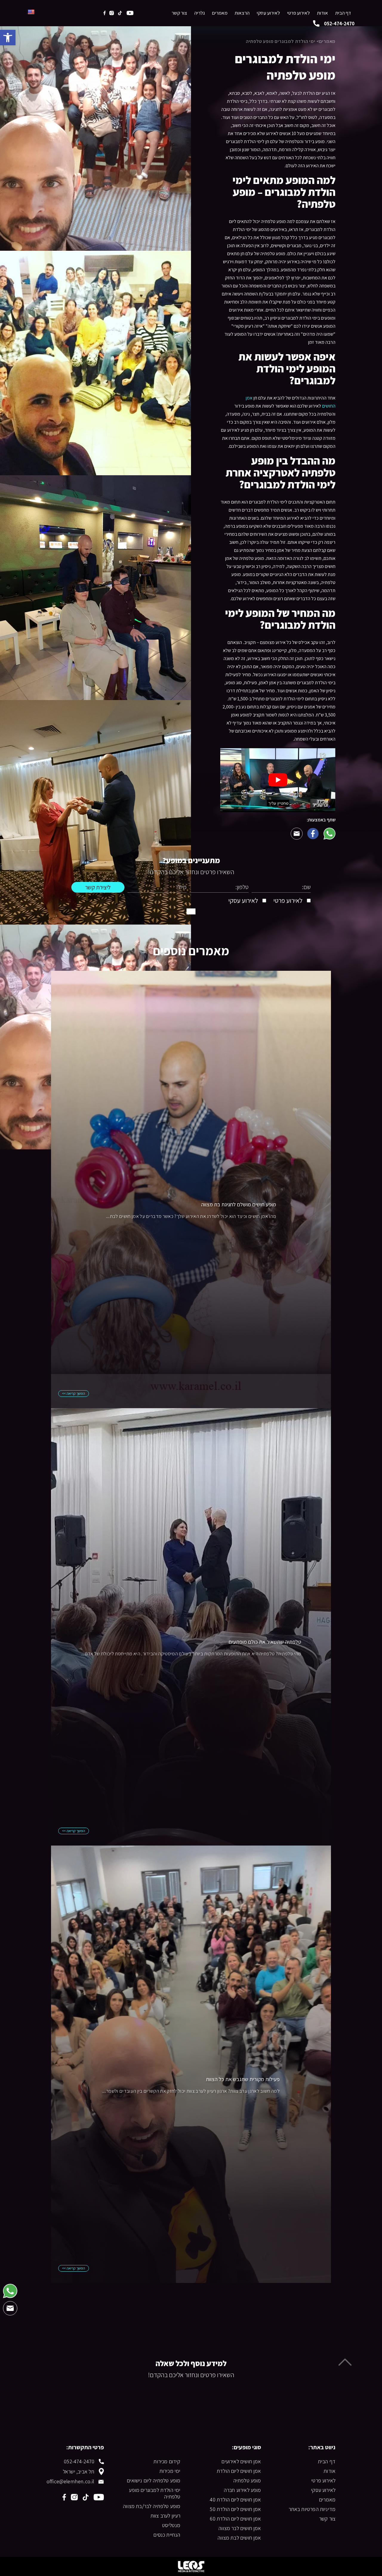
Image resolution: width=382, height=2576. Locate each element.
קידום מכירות (167, 2462)
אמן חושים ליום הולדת (239, 2471)
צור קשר (179, 13)
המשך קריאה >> (74, 1393)
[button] (8, 38)
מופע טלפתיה (247, 2481)
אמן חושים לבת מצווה (239, 2538)
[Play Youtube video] (278, 780)
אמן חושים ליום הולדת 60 (235, 2519)
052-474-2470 (79, 2462)
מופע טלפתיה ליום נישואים (154, 2481)
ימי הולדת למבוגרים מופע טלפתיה (155, 2493)
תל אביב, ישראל (79, 2471)
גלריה (200, 13)
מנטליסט (171, 2525)
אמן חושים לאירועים (241, 2462)
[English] (31, 12)
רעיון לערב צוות (165, 2516)
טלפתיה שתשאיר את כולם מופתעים (265, 1642)
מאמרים (220, 13)
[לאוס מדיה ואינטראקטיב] (191, 2566)
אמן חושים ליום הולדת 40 (235, 2500)
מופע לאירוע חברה (242, 2490)
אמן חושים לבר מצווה (240, 2528)
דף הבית (343, 13)
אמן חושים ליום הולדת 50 (235, 2509)
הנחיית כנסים (167, 2535)
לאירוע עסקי (268, 13)
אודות (322, 13)
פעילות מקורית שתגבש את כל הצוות (243, 2079)
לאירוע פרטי (298, 13)
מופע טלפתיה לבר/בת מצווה (152, 2506)
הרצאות (242, 13)
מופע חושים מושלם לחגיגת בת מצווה (239, 1204)
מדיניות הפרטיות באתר (312, 2509)
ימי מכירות (170, 2471)
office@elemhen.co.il (70, 2481)
